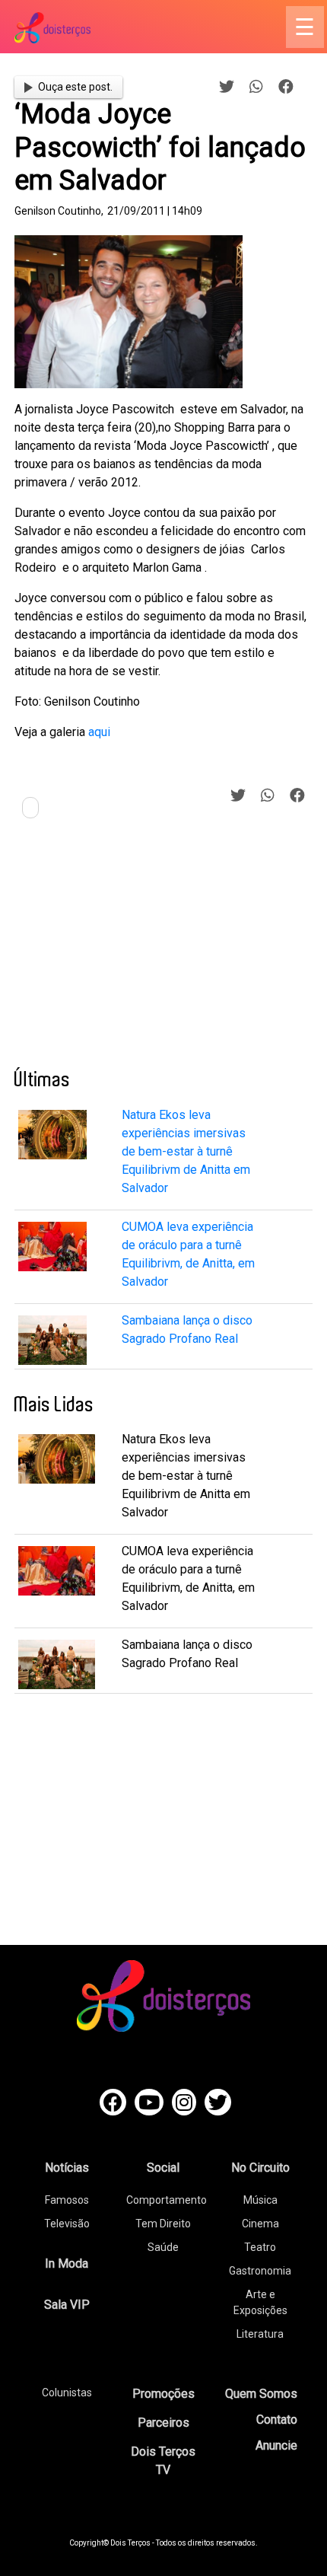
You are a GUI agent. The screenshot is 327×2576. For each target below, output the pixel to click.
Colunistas (67, 2393)
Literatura (260, 2334)
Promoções (163, 2394)
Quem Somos (261, 2394)
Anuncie (276, 2445)
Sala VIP (67, 2305)
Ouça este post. (75, 87)
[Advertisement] (129, 949)
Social (163, 2168)
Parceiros (163, 2423)
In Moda (67, 2264)
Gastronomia (260, 2271)
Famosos (67, 2200)
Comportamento (167, 2200)
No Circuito (260, 2168)
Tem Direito (163, 2224)
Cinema (260, 2224)
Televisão (67, 2224)
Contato (277, 2420)
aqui (99, 732)
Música (260, 2200)
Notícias (67, 2168)
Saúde (163, 2247)
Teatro (260, 2247)
